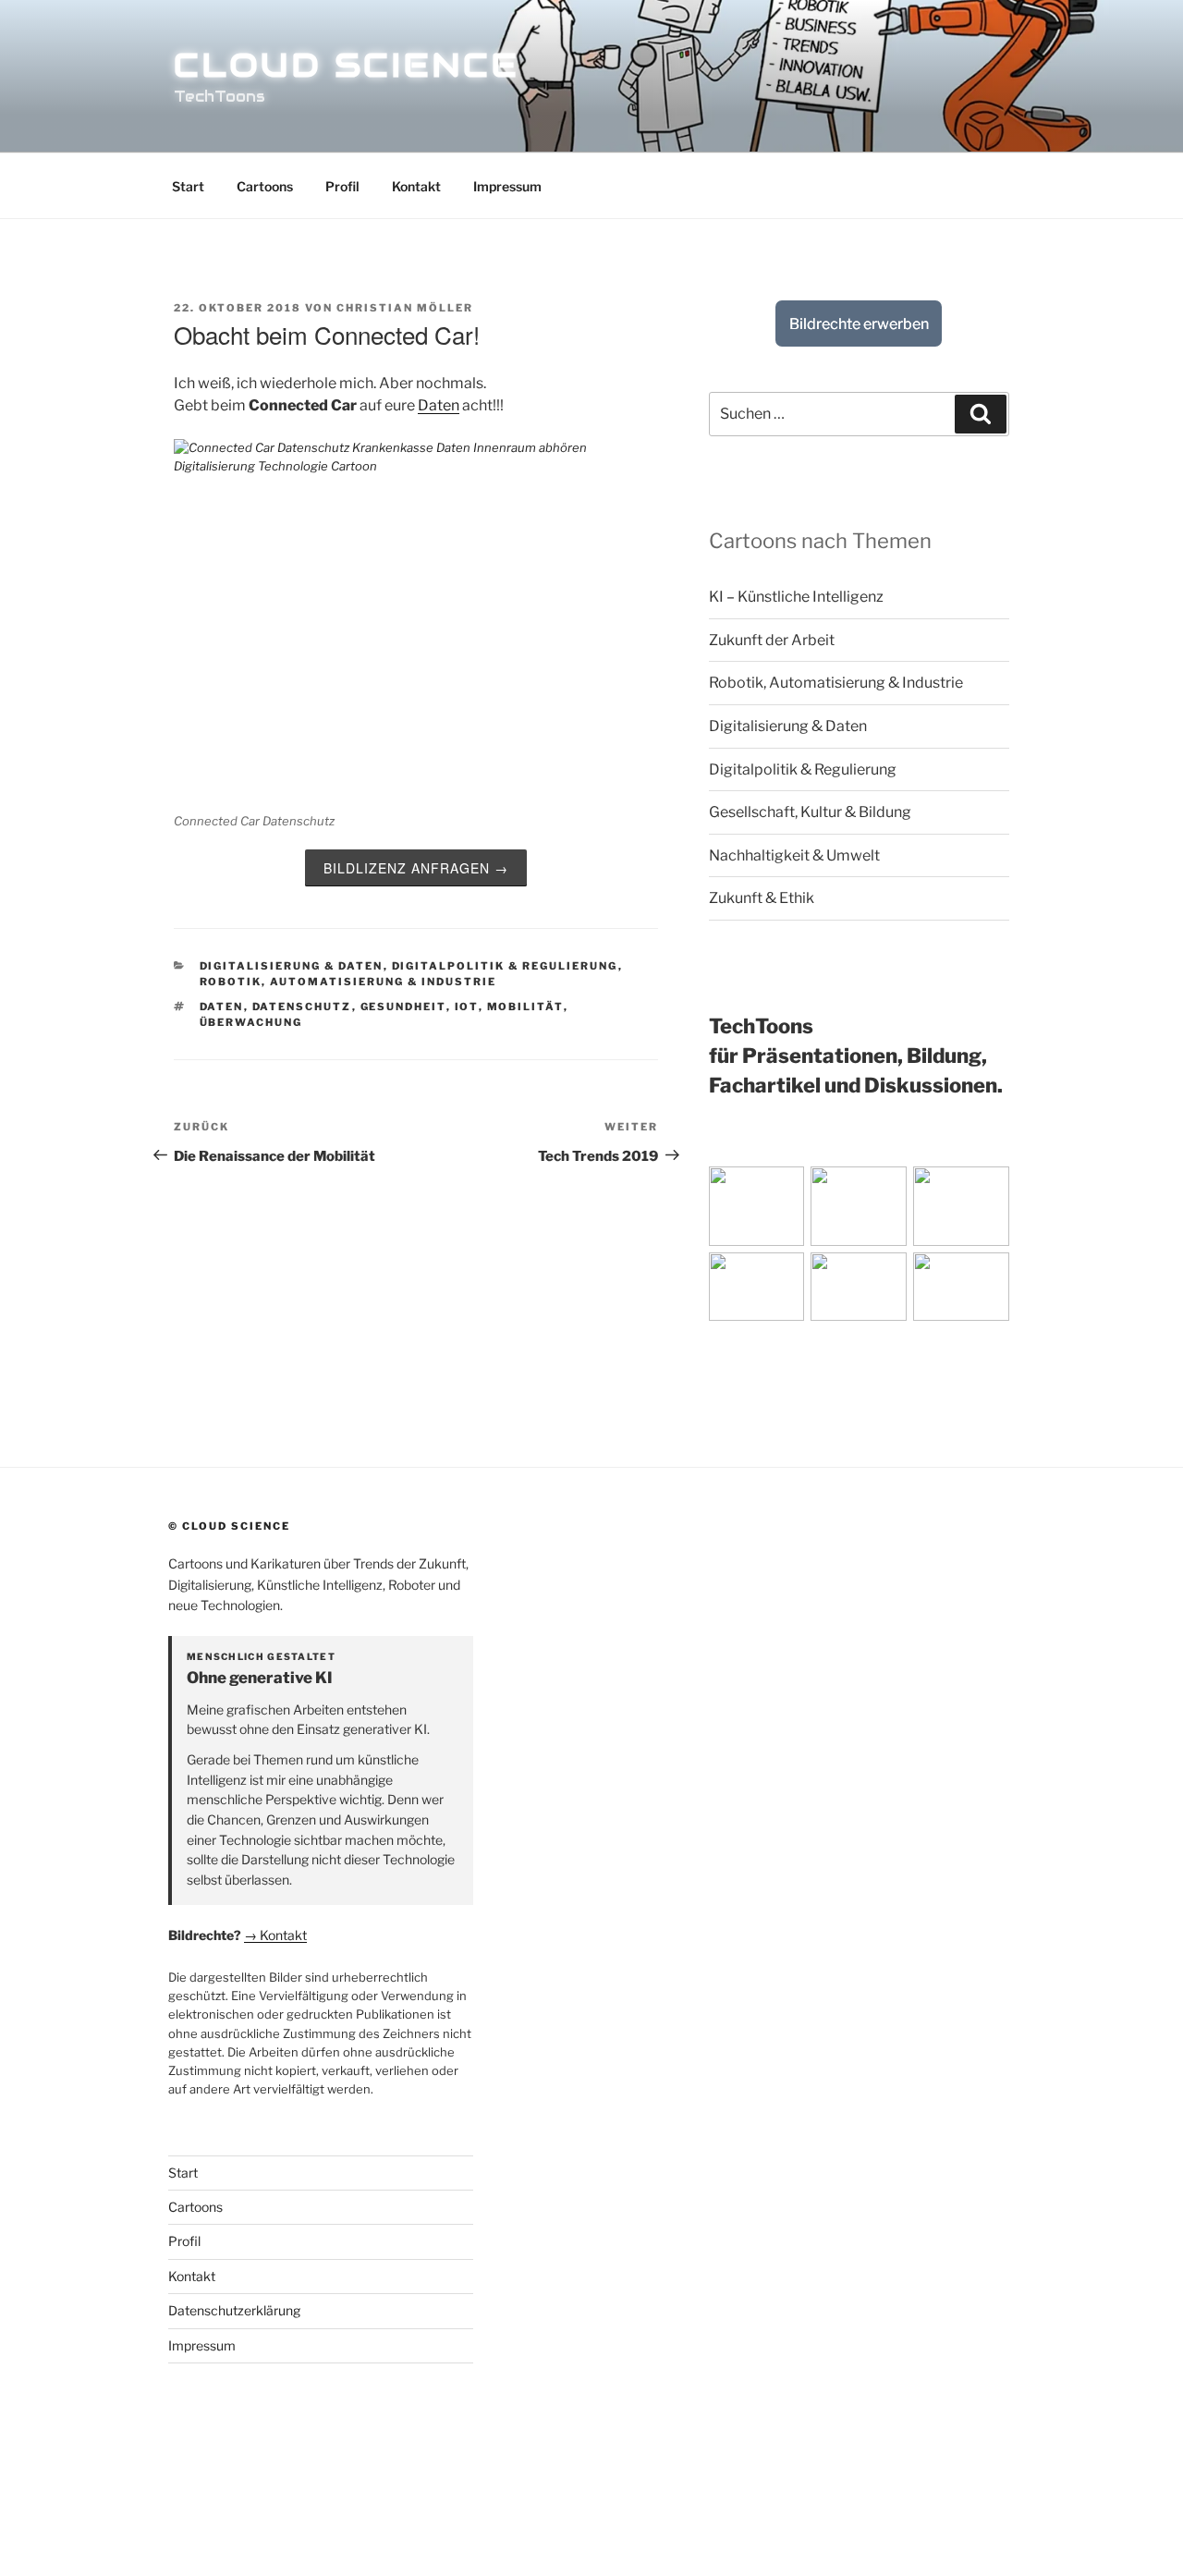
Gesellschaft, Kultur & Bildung (810, 812)
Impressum (507, 186)
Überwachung (251, 1022)
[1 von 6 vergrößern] (823, 1190)
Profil (342, 186)
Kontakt (416, 186)
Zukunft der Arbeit (772, 640)
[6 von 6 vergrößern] (1028, 1276)
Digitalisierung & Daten (292, 966)
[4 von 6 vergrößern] (823, 1276)
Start (188, 186)
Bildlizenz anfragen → (416, 868)
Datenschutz (302, 1007)
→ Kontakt (275, 1935)
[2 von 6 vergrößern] (925, 1190)
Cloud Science (346, 65)
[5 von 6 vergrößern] (925, 1276)
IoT (467, 1007)
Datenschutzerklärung (234, 2310)
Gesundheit (403, 1007)
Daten (439, 405)
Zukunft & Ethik (762, 898)
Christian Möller (405, 308)
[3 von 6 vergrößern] (1028, 1190)
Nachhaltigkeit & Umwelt (794, 855)
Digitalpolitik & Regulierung (505, 966)
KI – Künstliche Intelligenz (796, 597)
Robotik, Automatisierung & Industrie (348, 982)
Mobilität (525, 1007)
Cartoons (265, 186)
